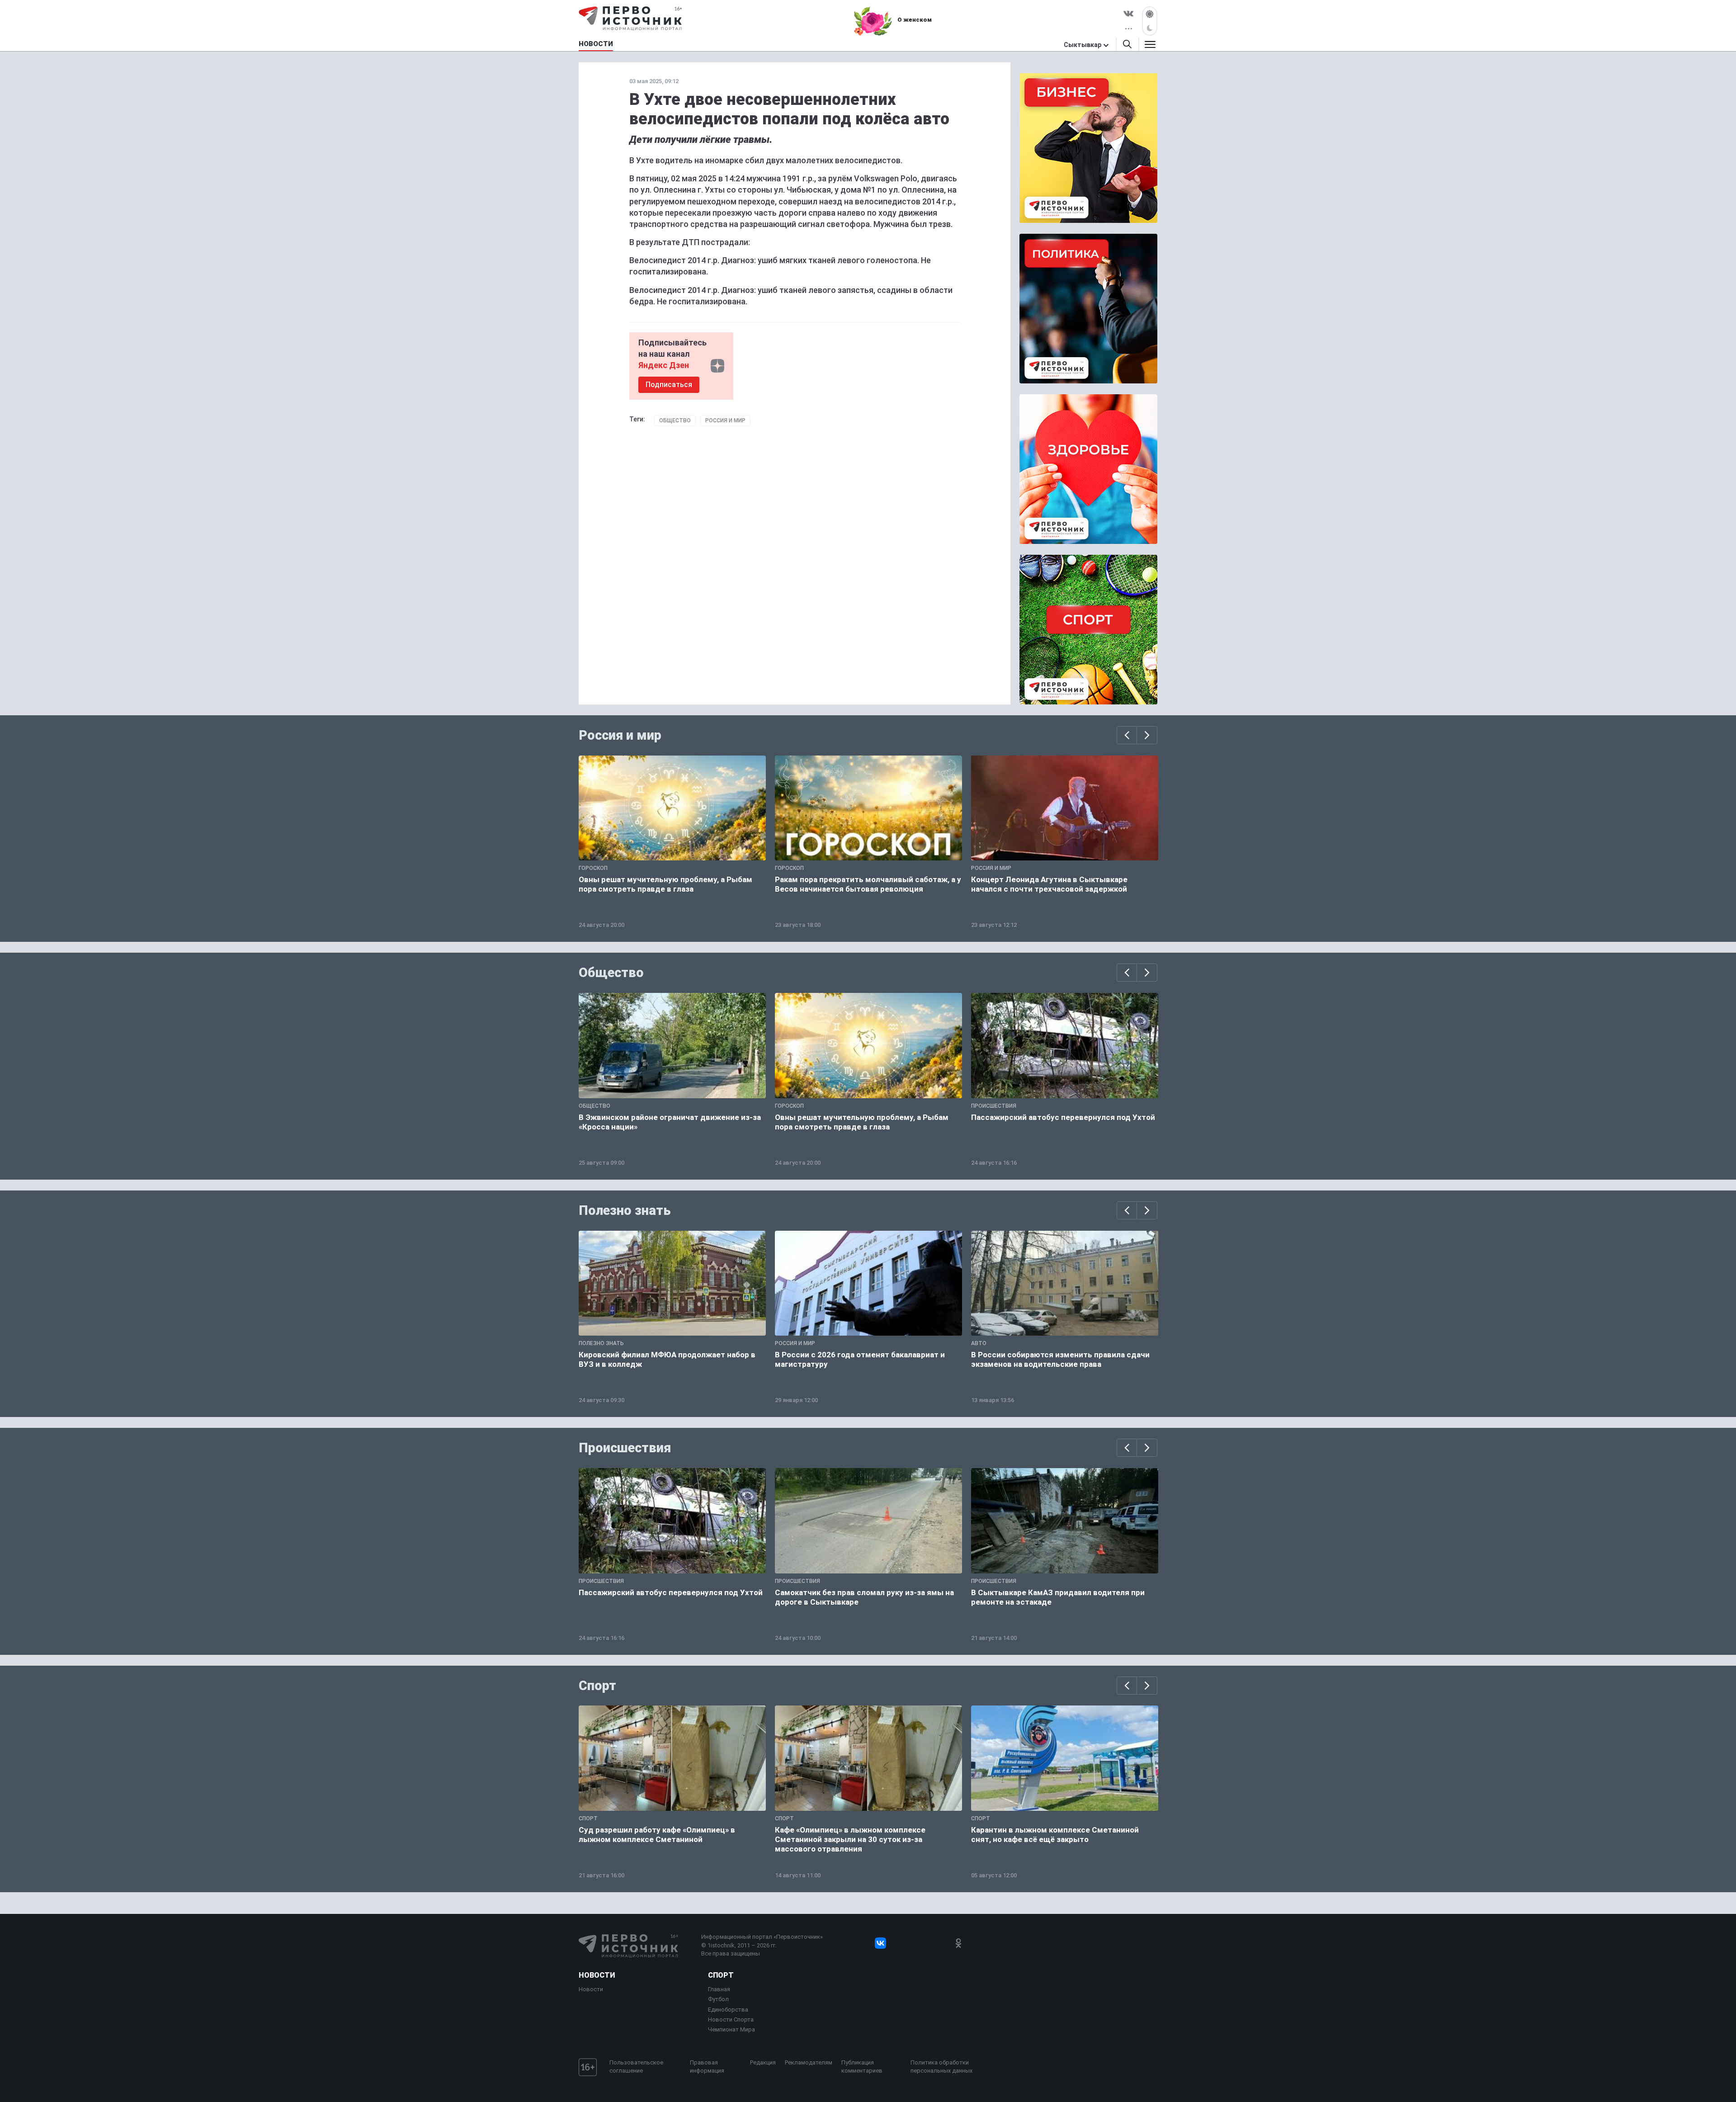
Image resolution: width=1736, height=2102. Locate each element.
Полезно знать (625, 1210)
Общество (675, 420)
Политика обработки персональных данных (941, 2067)
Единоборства (728, 2010)
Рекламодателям (809, 2062)
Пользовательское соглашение (636, 2067)
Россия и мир (725, 420)
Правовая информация (707, 2067)
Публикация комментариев (862, 2067)
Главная (719, 1989)
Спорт (597, 1686)
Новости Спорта (731, 2019)
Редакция (763, 2062)
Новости (597, 1975)
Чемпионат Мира (731, 2029)
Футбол (718, 1999)
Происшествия (625, 1448)
